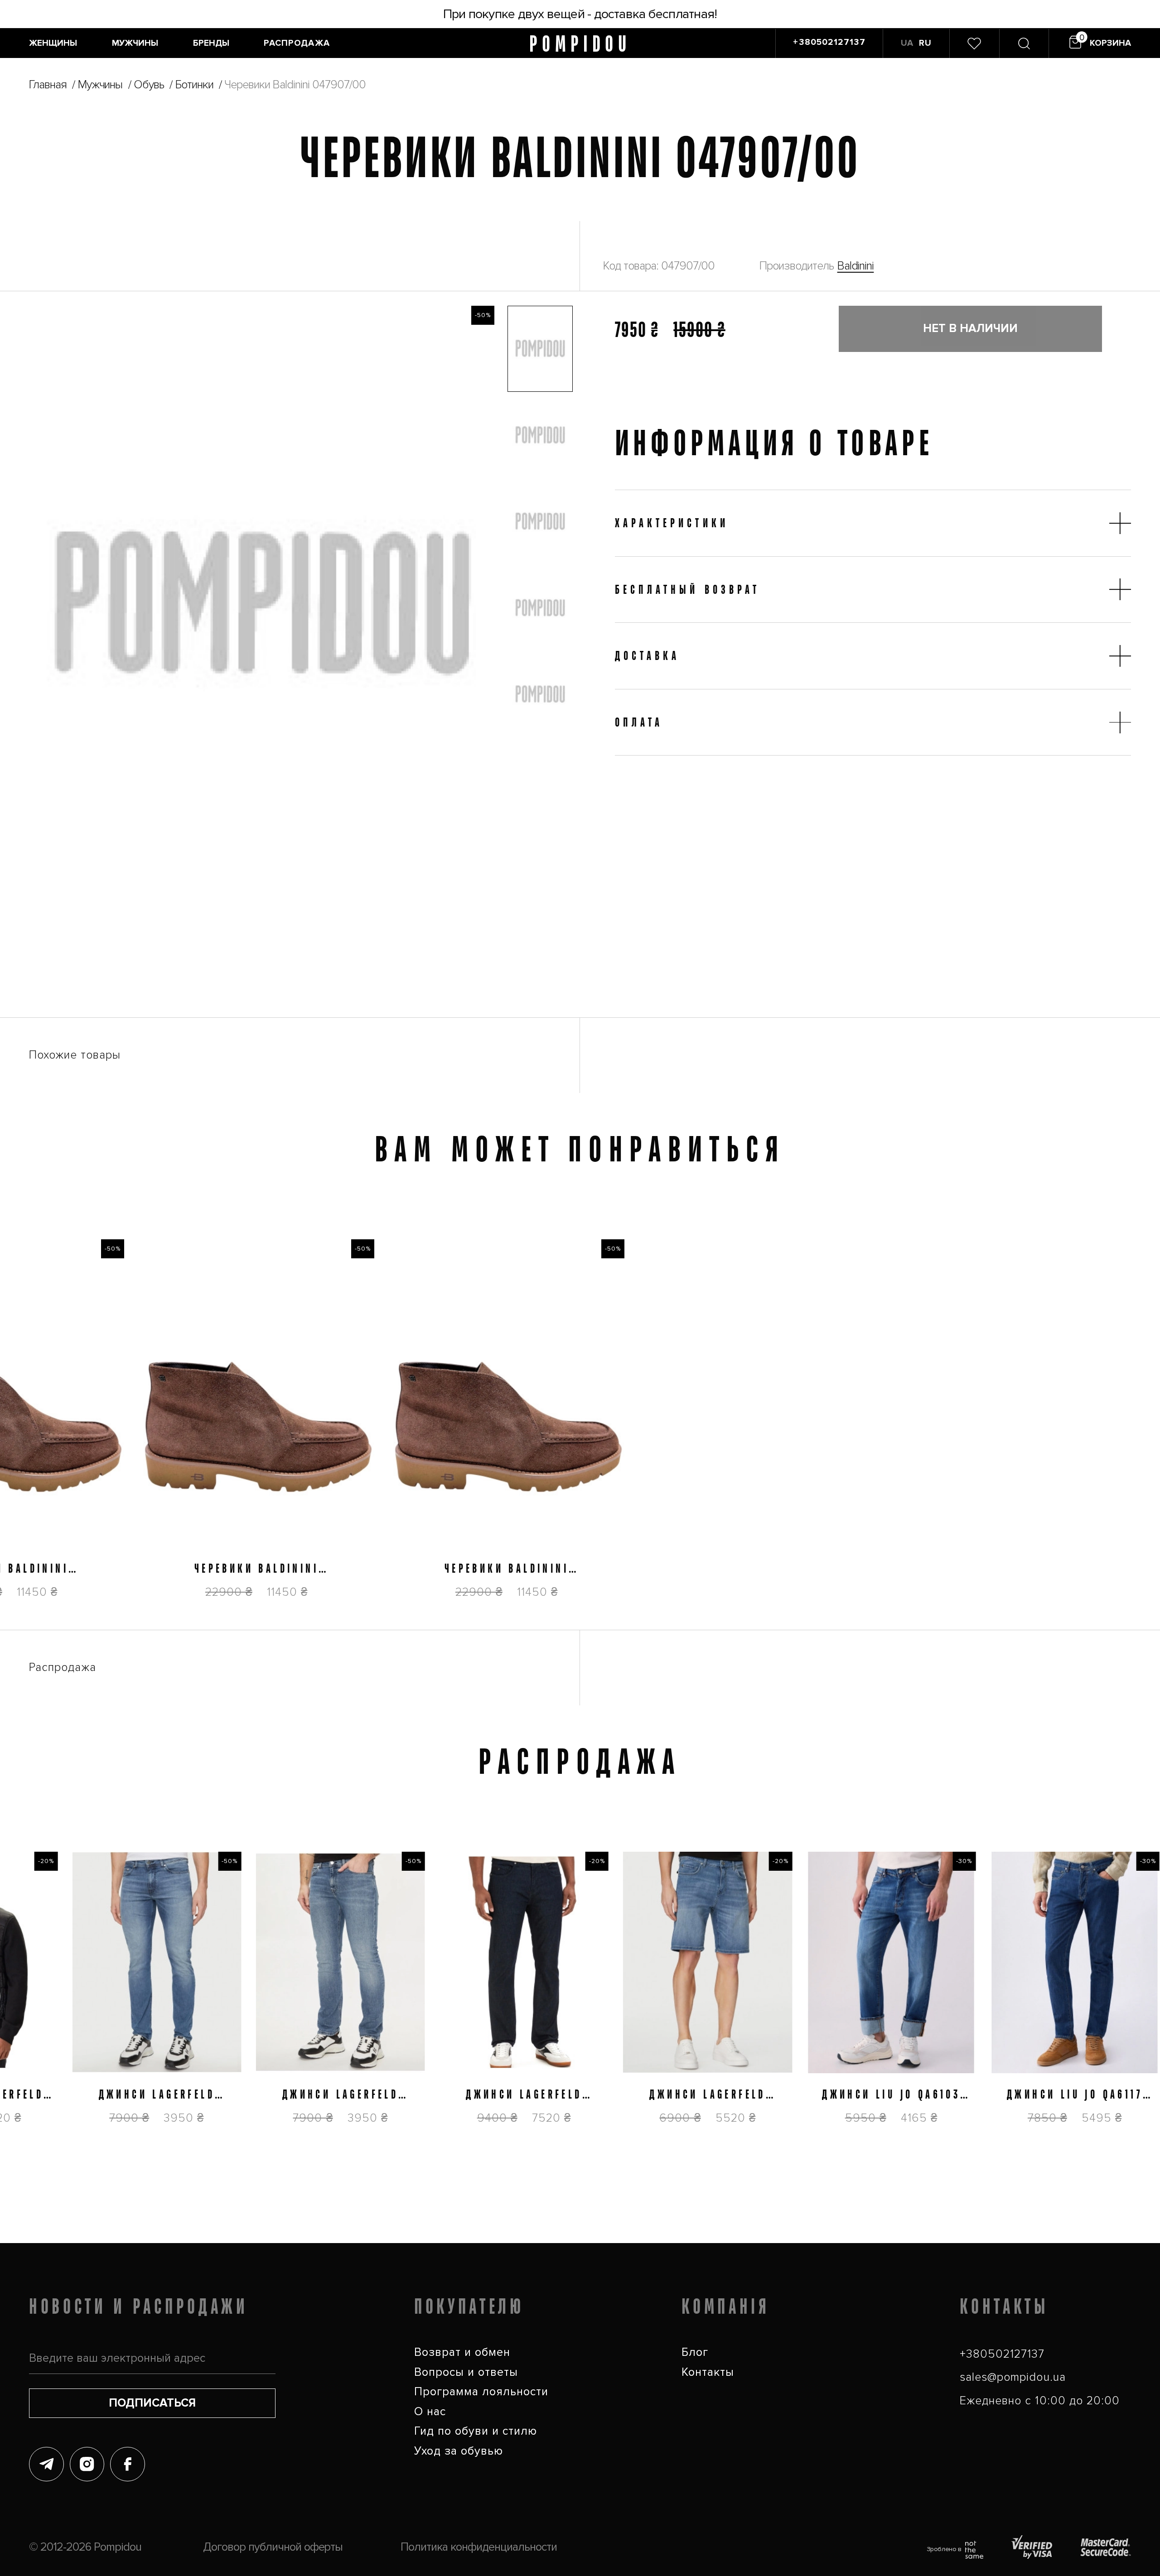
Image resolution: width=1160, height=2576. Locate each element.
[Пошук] (1024, 43)
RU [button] (925, 43)
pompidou (580, 43)
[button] (540, 349)
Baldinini (856, 266)
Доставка (648, 655)
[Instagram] (87, 2464)
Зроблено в (944, 2549)
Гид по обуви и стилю (476, 2431)
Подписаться (152, 2403)
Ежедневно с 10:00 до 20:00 (1040, 2401)
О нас (430, 2412)
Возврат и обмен (462, 2352)
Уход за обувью (459, 2451)
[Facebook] (128, 2464)
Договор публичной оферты (273, 2547)
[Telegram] (46, 2464)
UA (907, 43)
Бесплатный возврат (687, 589)
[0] (974, 43)
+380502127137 (1002, 2354)
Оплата (639, 722)
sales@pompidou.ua (1013, 2377)
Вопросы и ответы (466, 2372)
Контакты (708, 2372)
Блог (695, 2352)
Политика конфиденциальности (478, 2547)
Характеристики (672, 523)
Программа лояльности (481, 2392)
